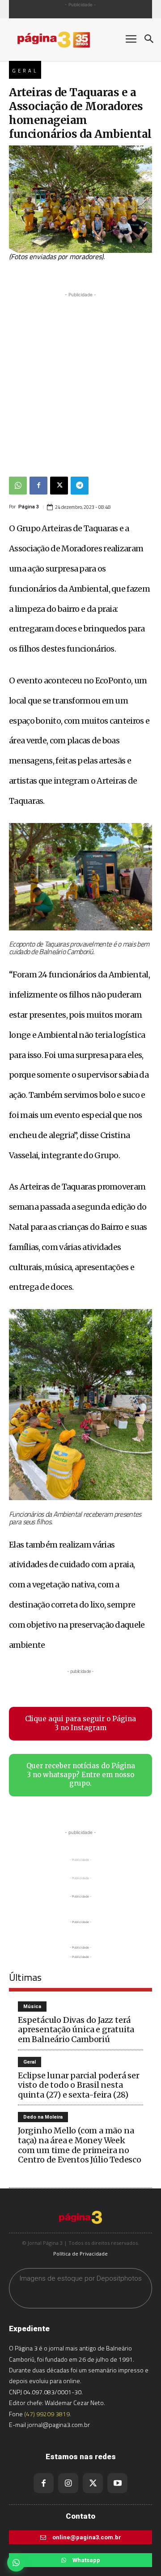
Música (32, 2007)
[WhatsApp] (18, 486)
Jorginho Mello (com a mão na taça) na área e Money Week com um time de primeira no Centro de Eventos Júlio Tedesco (80, 2145)
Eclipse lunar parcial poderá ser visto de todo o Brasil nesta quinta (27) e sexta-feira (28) (79, 2085)
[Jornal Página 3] (63, 40)
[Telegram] (80, 486)
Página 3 (29, 507)
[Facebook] (38, 486)
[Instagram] (68, 2483)
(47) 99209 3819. (48, 2414)
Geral (25, 71)
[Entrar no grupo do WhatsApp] (16, 2563)
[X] (59, 486)
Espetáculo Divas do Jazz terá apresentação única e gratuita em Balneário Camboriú (76, 2030)
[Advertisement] (80, 380)
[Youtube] (117, 2483)
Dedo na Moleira (43, 2117)
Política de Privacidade (80, 2254)
